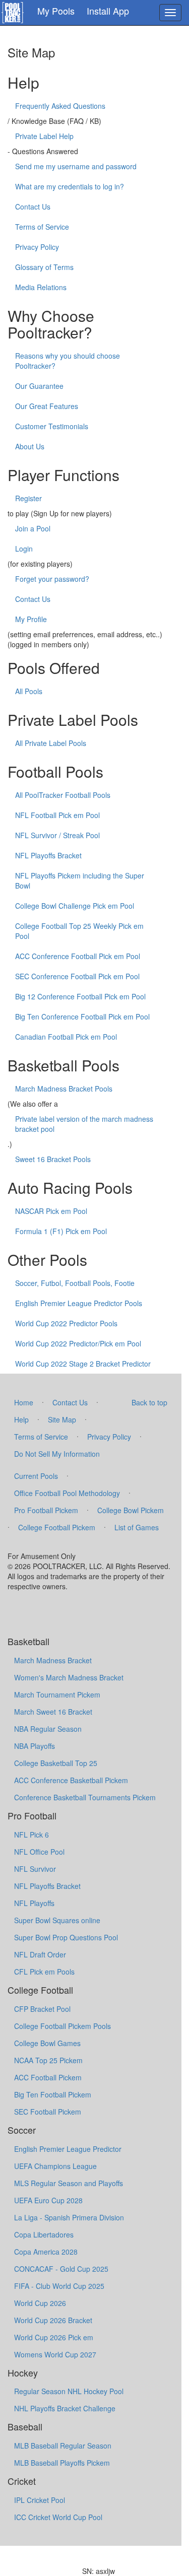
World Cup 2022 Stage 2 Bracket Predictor (83, 1364)
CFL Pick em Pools (44, 1972)
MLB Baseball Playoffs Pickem (62, 2463)
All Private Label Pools (51, 743)
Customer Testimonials (52, 426)
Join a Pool (33, 528)
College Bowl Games (47, 2043)
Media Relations (41, 287)
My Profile (31, 619)
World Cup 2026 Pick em (54, 2337)
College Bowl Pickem (131, 1510)
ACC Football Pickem (48, 2077)
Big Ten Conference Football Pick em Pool (82, 1016)
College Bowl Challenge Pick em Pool (75, 906)
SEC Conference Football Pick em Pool (77, 976)
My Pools (56, 11)
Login (24, 549)
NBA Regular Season (48, 1729)
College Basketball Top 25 (56, 1763)
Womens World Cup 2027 (55, 2354)
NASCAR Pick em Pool (51, 1211)
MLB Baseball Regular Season (63, 2446)
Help (21, 1419)
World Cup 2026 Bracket (53, 2320)
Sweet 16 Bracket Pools (53, 1159)
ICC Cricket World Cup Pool (58, 2517)
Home (24, 1402)
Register (28, 498)
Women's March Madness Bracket (69, 1677)
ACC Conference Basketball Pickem (71, 1780)
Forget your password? (52, 579)
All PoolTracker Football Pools (63, 795)
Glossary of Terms (44, 267)
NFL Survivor (35, 1869)
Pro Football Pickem (46, 1510)
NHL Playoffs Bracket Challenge (65, 2408)
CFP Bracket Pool (42, 2009)
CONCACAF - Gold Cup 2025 (61, 2269)
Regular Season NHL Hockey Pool (69, 2391)
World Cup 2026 (40, 2303)
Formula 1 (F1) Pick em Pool (61, 1231)
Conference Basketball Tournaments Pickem (85, 1797)
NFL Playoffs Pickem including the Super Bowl (80, 880)
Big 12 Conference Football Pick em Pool (80, 996)
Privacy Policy (37, 247)
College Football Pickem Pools (62, 2026)
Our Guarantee (39, 386)
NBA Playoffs (35, 1746)
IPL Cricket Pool (40, 2500)
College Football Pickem (57, 1527)
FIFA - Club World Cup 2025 (59, 2286)
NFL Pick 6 (31, 1835)
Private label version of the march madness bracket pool (84, 1124)
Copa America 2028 (46, 2252)
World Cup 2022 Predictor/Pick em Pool (78, 1343)
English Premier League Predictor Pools (79, 1303)
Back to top (149, 1402)
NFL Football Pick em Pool (57, 815)
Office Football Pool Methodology (67, 1493)
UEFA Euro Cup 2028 (48, 2200)
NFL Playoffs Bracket (48, 855)
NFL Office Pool (39, 1852)
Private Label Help (44, 136)
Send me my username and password (76, 166)
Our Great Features (47, 406)
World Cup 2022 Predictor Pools (66, 1323)
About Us (30, 446)
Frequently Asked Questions (60, 106)
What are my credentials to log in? (70, 186)
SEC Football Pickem (48, 2112)
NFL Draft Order (40, 1954)
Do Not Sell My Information (57, 1454)
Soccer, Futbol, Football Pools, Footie (75, 1283)
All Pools (29, 691)
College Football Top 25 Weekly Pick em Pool (79, 931)
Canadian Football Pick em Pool (66, 1037)
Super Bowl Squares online (57, 1920)
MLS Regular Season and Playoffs (69, 2183)
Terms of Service (42, 227)
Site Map (62, 1419)
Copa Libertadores (44, 2234)
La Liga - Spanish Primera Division (69, 2217)
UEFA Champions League (55, 2166)
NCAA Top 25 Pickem (48, 2060)
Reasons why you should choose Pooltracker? (68, 361)
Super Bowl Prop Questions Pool (66, 1937)
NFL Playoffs (34, 1903)
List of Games (137, 1527)
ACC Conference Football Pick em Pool (78, 956)
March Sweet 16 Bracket (53, 1712)
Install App (108, 11)
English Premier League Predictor (68, 2149)
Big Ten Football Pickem (53, 2094)
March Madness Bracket (53, 1660)
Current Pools (36, 1476)
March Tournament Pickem (57, 1694)
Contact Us (33, 207)
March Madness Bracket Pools (64, 1089)
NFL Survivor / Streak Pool (57, 835)
